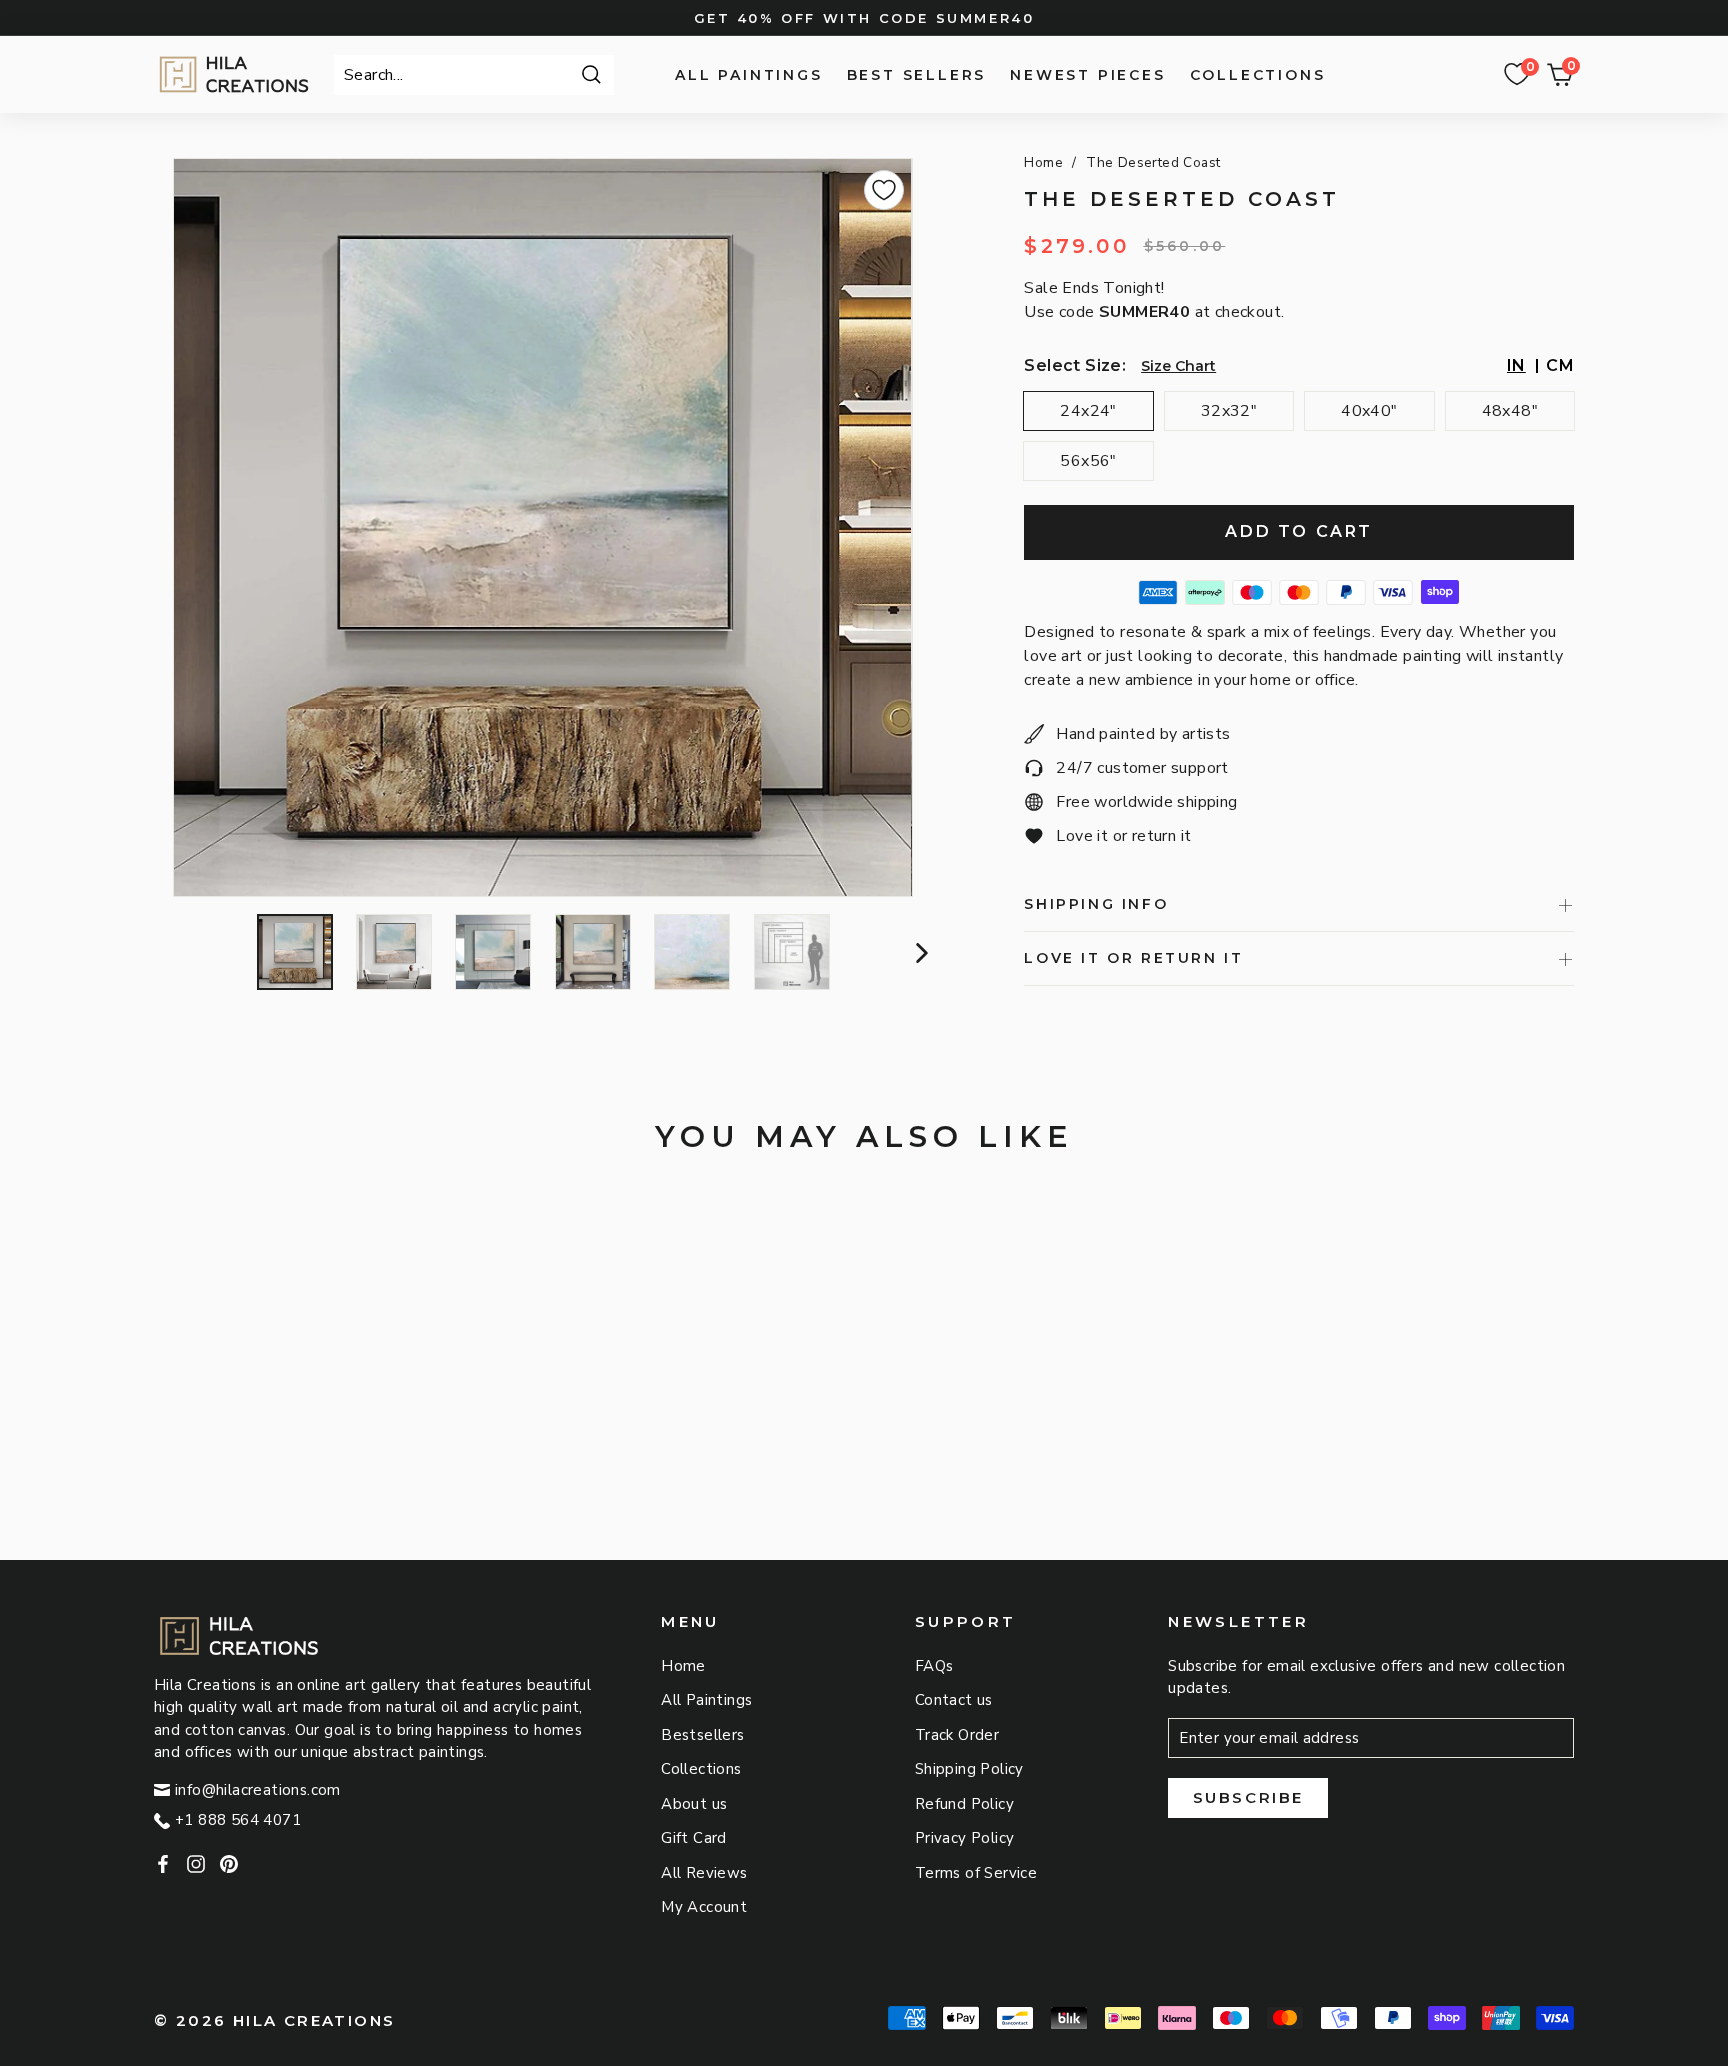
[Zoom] (542, 527)
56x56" (1088, 461)
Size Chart (1178, 366)
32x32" (1229, 411)
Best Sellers (917, 75)
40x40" (1369, 411)
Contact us (954, 1700)
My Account (704, 1907)
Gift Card (694, 1838)
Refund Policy (964, 1804)
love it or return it (1133, 958)
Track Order (957, 1735)
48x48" (1510, 411)
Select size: (1075, 365)
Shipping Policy (969, 1769)
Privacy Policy (965, 1838)
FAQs (934, 1666)
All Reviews (704, 1873)
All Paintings (748, 75)
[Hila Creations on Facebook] (163, 1863)
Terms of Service (976, 1873)
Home (1043, 162)
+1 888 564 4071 (238, 1820)
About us (694, 1804)
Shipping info (1096, 904)
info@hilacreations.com (258, 1790)
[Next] (919, 952)
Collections (1258, 75)
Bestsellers (702, 1735)
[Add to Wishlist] (884, 190)
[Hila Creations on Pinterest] (229, 1863)
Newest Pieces (1087, 75)
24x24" (1088, 411)
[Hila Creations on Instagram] (196, 1863)
